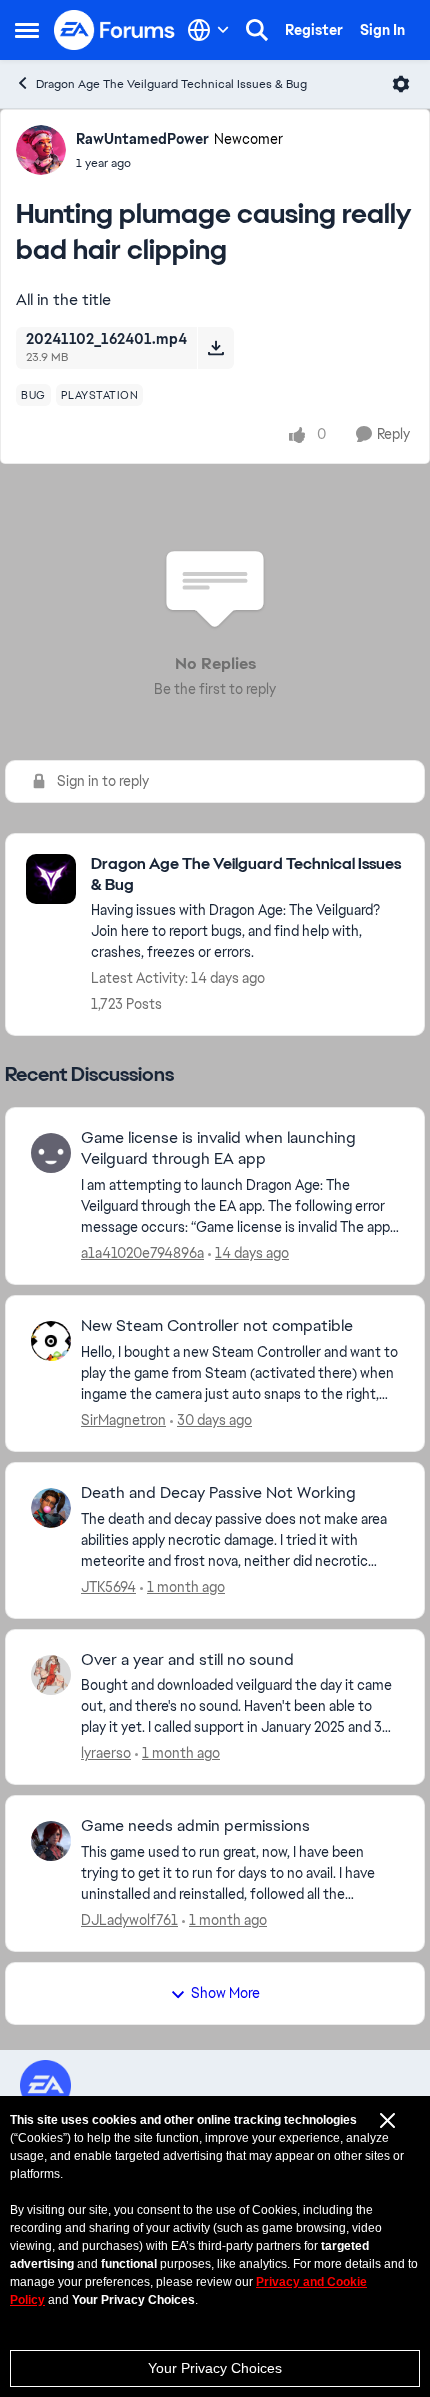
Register (314, 30)
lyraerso (106, 1753)
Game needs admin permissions (195, 1826)
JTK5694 (108, 1587)
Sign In (382, 30)
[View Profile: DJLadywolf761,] (51, 1841)
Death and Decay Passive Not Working (218, 1493)
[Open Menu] (401, 84)
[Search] (257, 30)
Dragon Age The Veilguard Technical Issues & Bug (171, 84)
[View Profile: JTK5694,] (51, 1508)
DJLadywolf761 (129, 1920)
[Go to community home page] (115, 30)
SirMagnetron (123, 1420)
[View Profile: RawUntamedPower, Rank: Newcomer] (41, 150)
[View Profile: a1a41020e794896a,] (51, 1153)
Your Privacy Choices (215, 2368)
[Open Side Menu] (27, 30)
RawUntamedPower (142, 139)
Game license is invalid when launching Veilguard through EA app (218, 1148)
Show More (225, 1993)
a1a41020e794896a (142, 1253)
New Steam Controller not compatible (217, 1326)
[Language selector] (208, 30)
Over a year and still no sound (187, 1660)
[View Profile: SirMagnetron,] (51, 1341)
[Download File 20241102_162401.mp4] (215, 348)
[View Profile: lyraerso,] (51, 1675)
